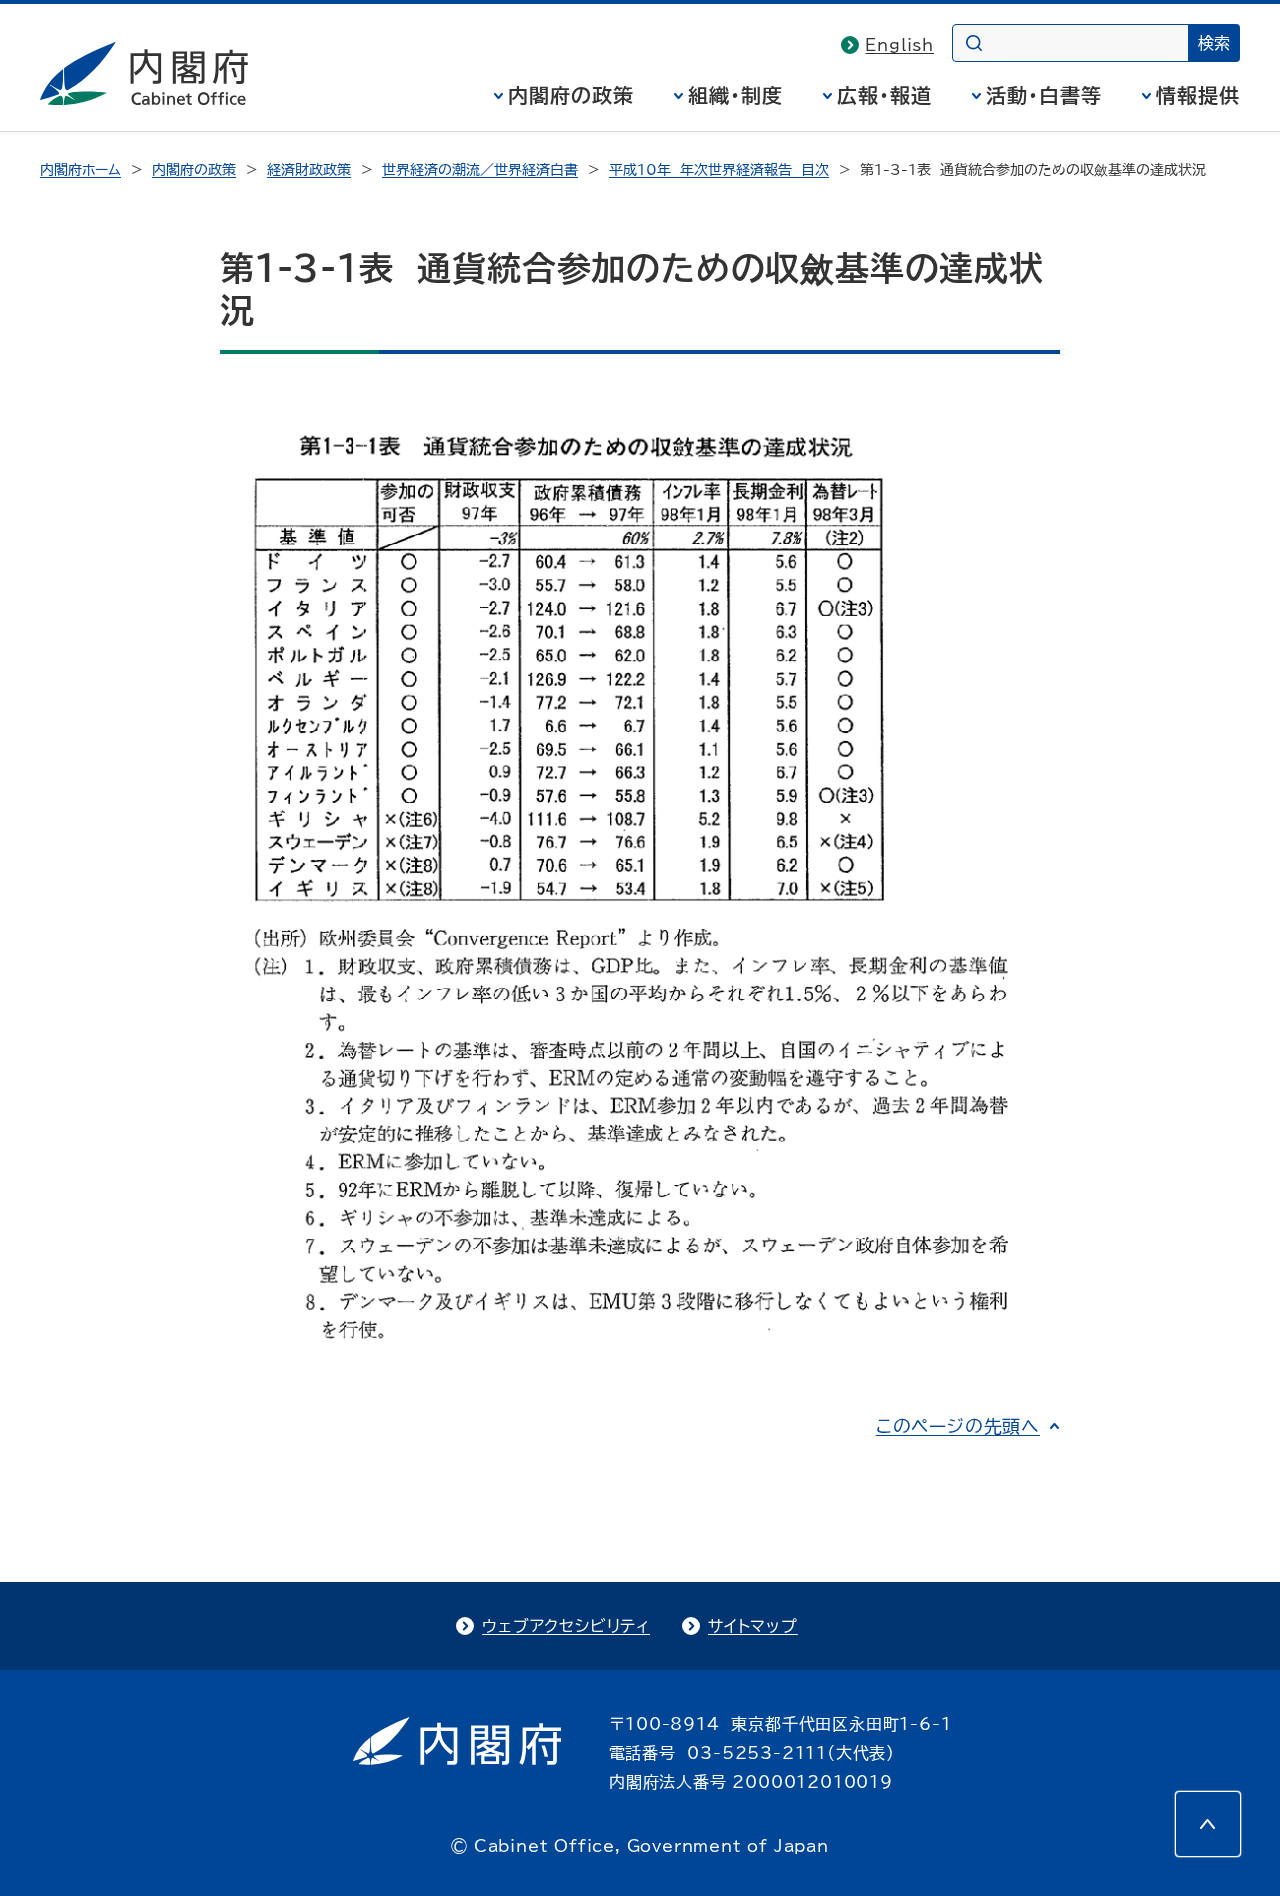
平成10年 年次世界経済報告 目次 (719, 170)
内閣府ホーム (80, 170)
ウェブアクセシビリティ (566, 1626)
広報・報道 (884, 95)
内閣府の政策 (571, 95)
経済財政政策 (309, 170)
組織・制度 (735, 95)
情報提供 (1198, 95)
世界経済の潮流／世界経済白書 (480, 170)
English (899, 45)
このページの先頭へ (958, 1426)
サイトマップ (753, 1626)
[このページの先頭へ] (1208, 1824)
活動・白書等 (1044, 95)
